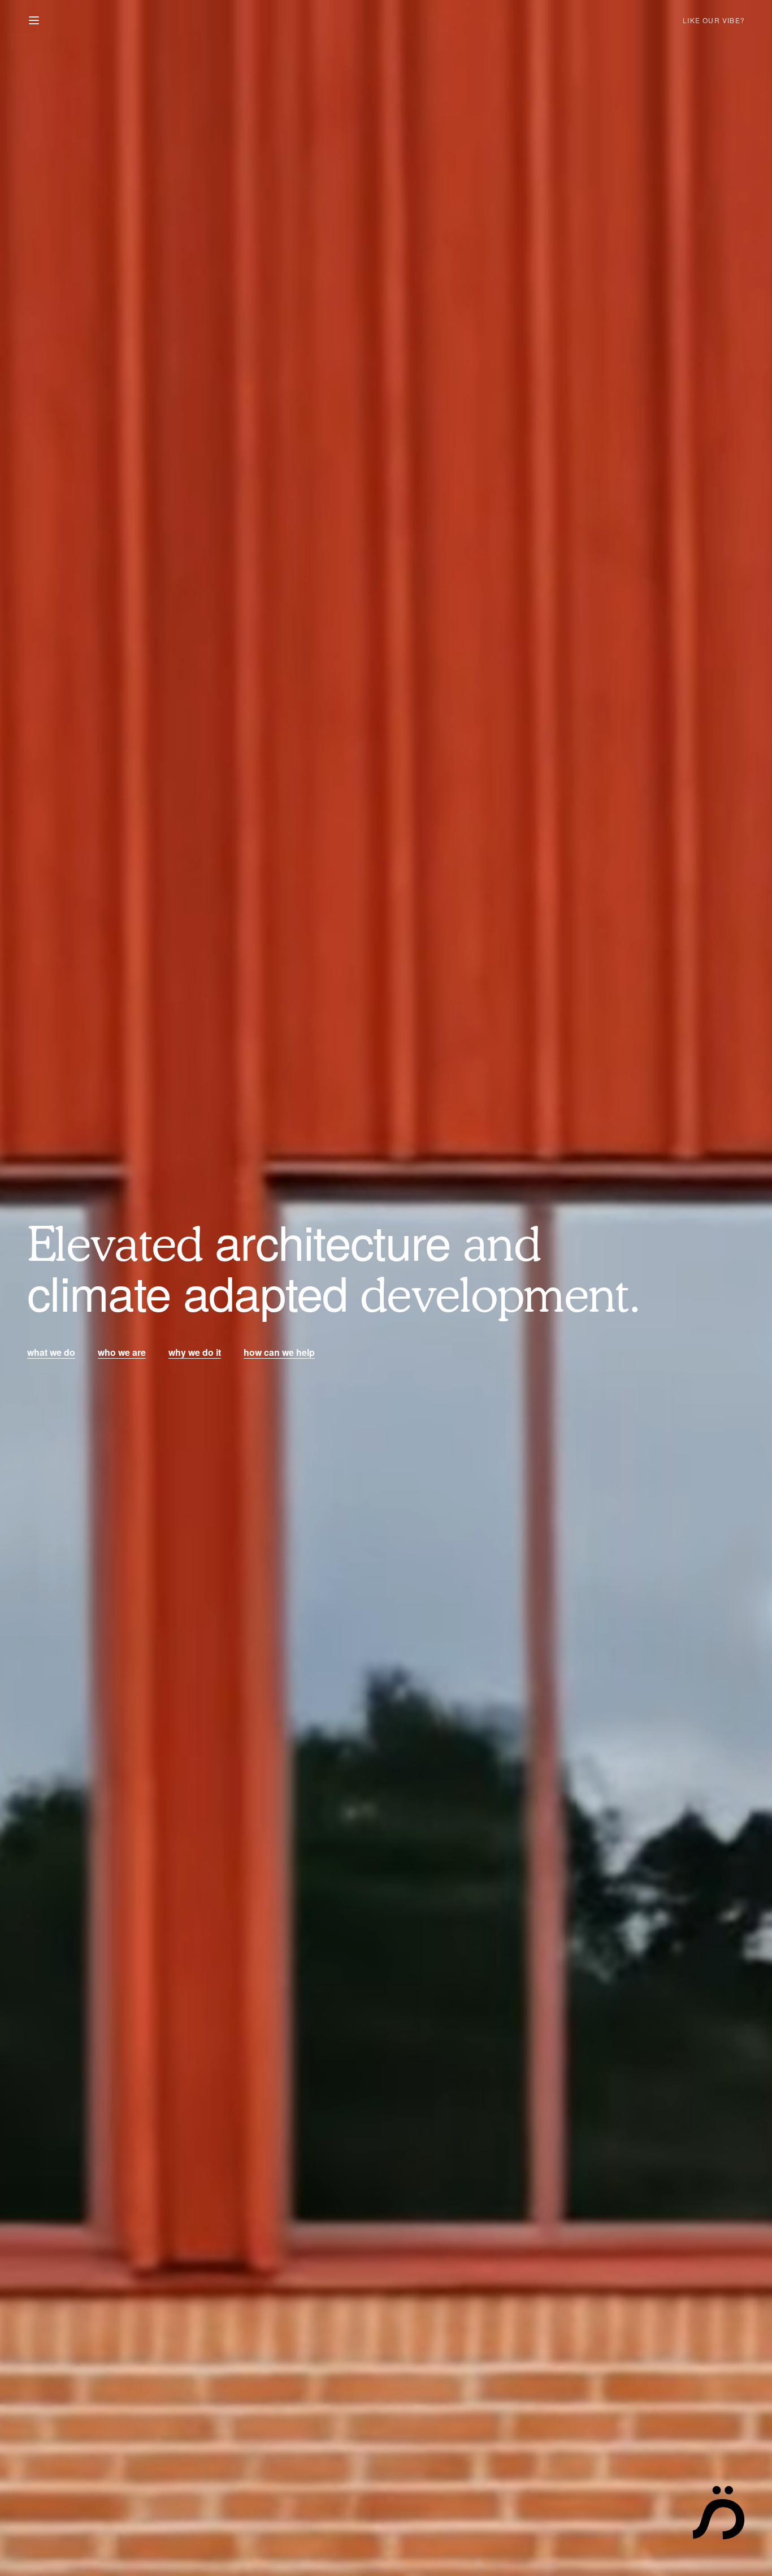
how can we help (279, 1352)
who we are (122, 1352)
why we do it (195, 1352)
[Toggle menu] (34, 20)
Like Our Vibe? (714, 20)
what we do (51, 1352)
